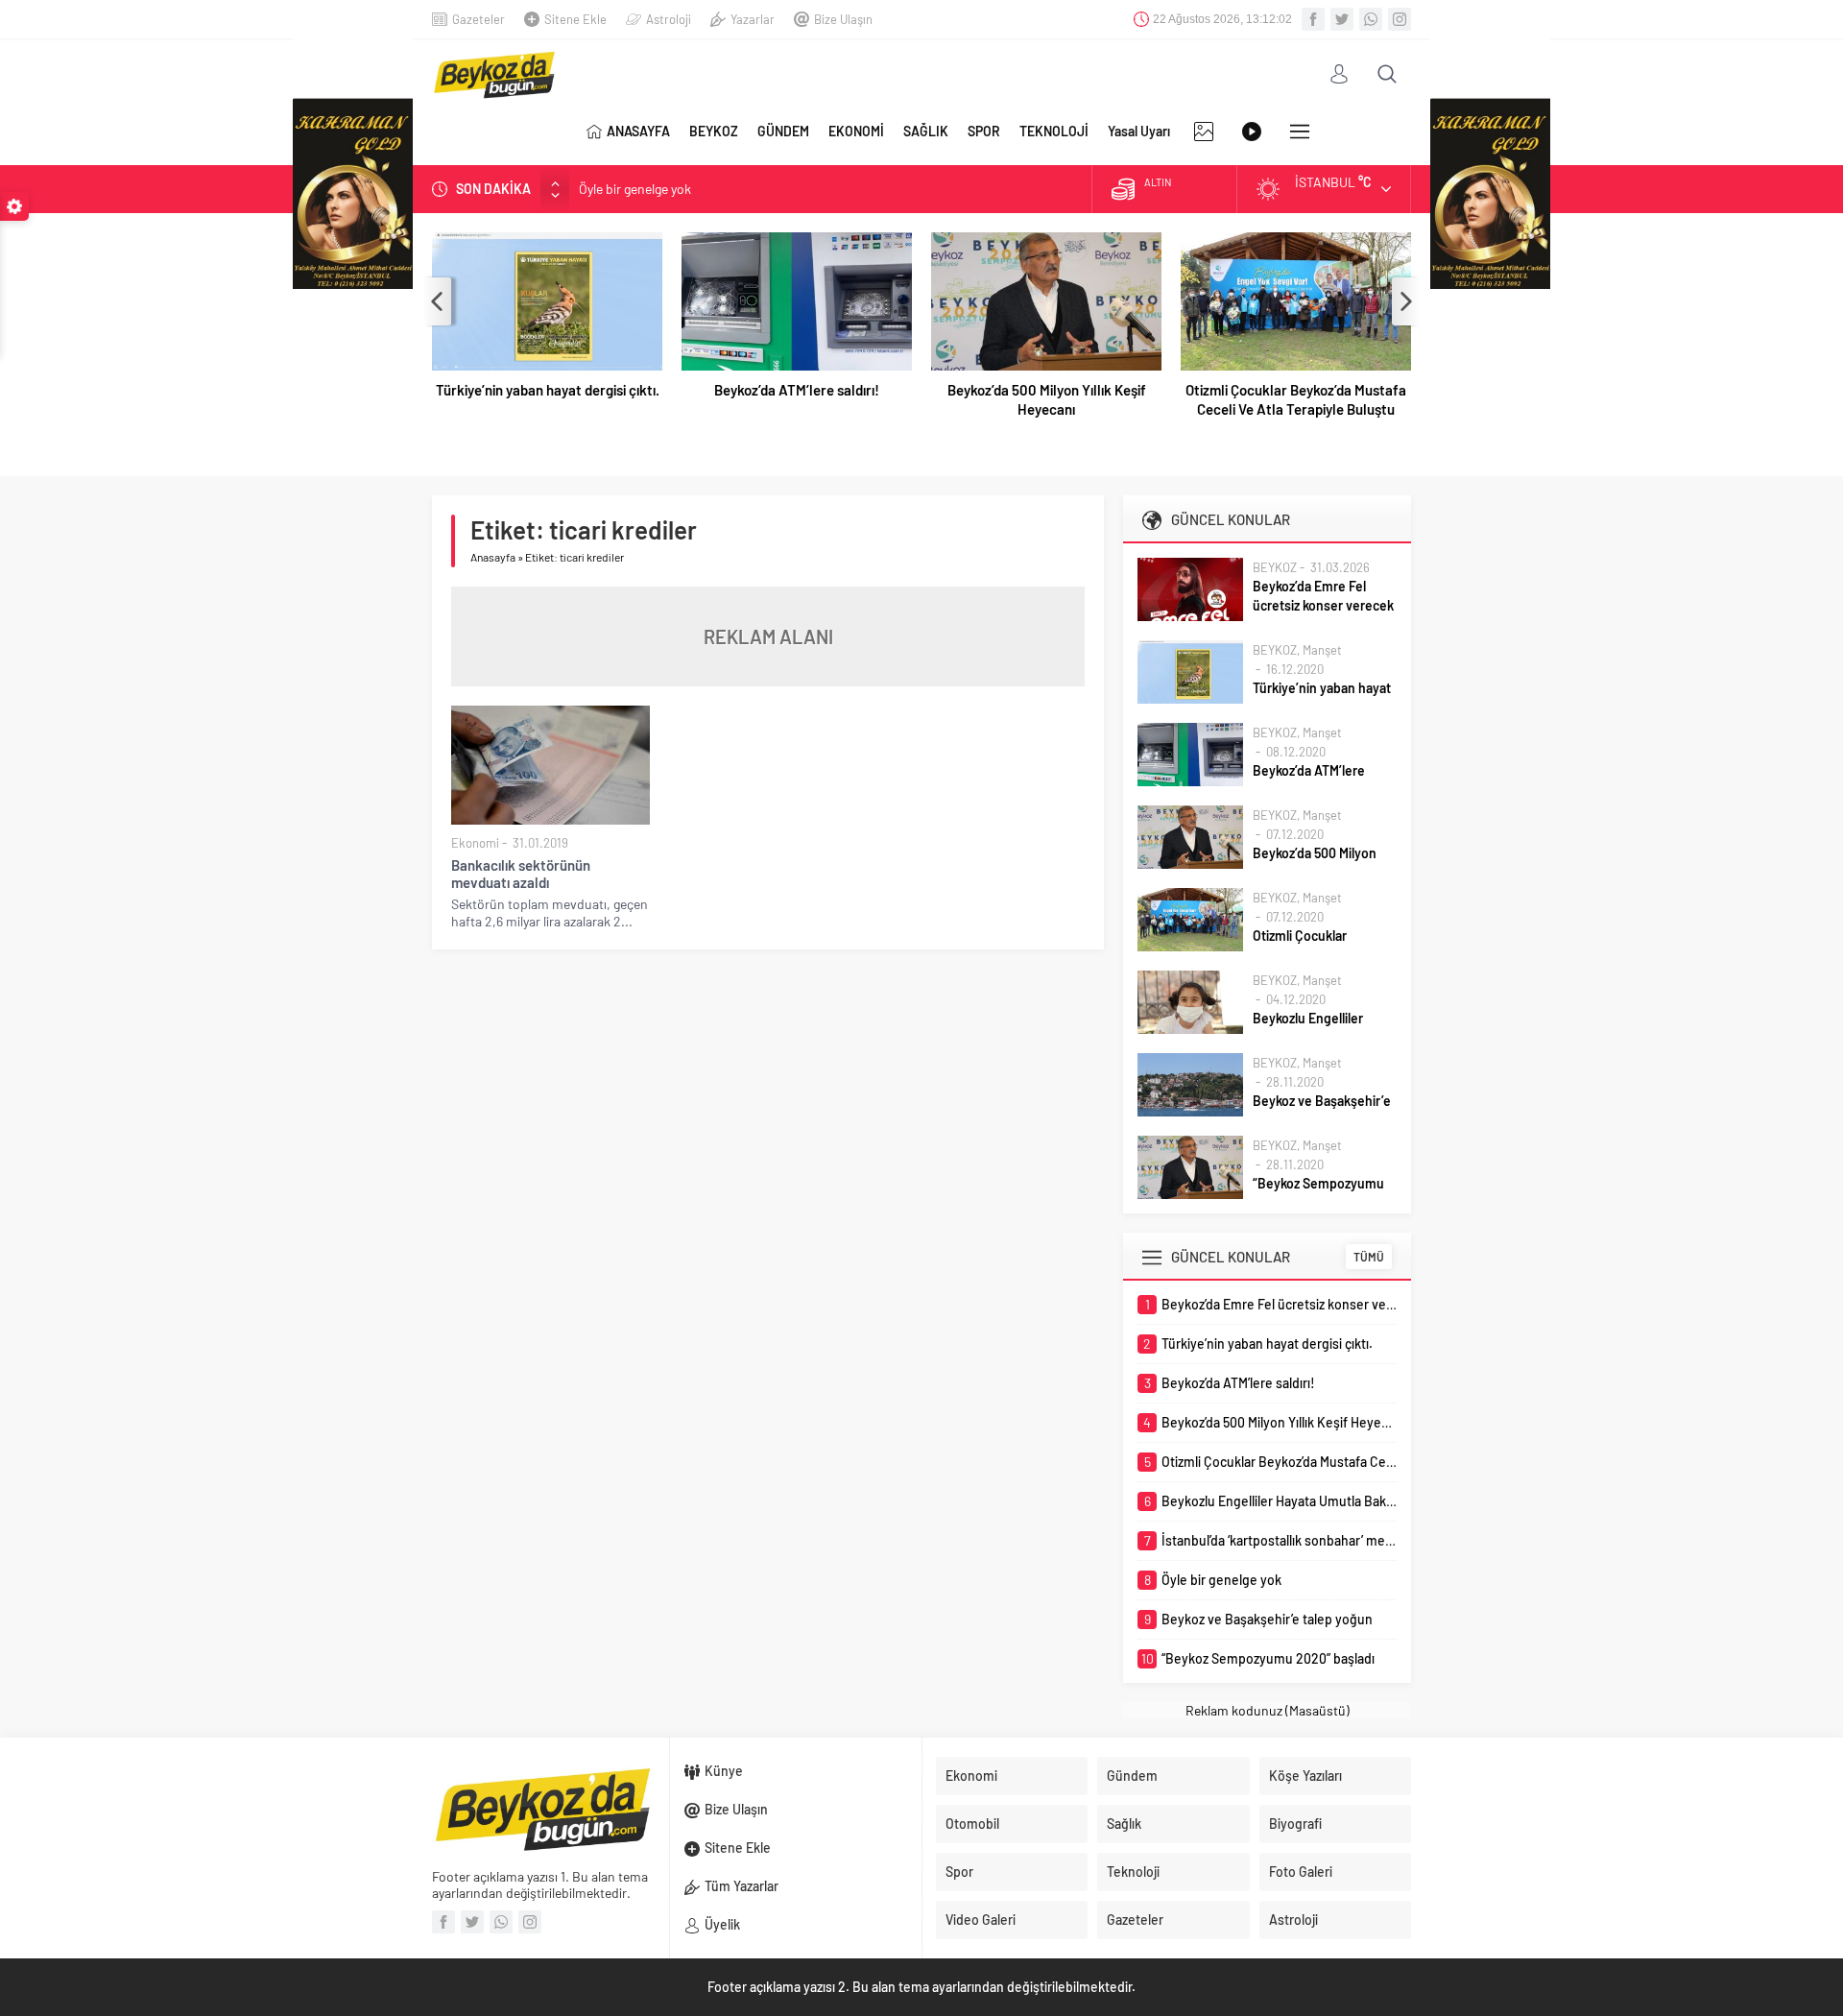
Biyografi (1295, 1824)
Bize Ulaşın (843, 19)
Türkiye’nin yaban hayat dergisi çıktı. (548, 390)
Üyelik (722, 1924)
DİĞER (1300, 132)
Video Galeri (981, 1920)
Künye (724, 1771)
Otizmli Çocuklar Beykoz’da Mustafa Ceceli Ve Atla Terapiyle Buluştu (1296, 399)
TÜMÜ (1369, 1257)
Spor (959, 1872)
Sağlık (1124, 1824)
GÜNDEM (783, 131)
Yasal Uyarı (1139, 131)
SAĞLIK (926, 131)
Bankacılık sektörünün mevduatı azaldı (521, 874)
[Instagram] (1400, 19)
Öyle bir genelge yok (635, 189)
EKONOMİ (856, 131)
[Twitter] (1342, 19)
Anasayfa (493, 557)
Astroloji (669, 19)
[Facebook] (1313, 19)
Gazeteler (479, 19)
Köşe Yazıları (1305, 1776)
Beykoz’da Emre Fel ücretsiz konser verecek (1323, 596)
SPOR (984, 131)
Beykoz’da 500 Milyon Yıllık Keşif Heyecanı (1047, 399)
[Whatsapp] (1371, 19)
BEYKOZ (714, 131)
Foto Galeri (1301, 1872)
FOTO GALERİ (1204, 132)
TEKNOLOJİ (1054, 131)
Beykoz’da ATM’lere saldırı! (797, 390)
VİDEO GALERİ (1252, 132)
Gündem (1132, 1776)
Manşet (1322, 650)
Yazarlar (753, 19)
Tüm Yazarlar (742, 1886)
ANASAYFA (638, 131)
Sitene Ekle (575, 19)
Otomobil (972, 1824)
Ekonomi (475, 843)
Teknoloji (1133, 1872)
